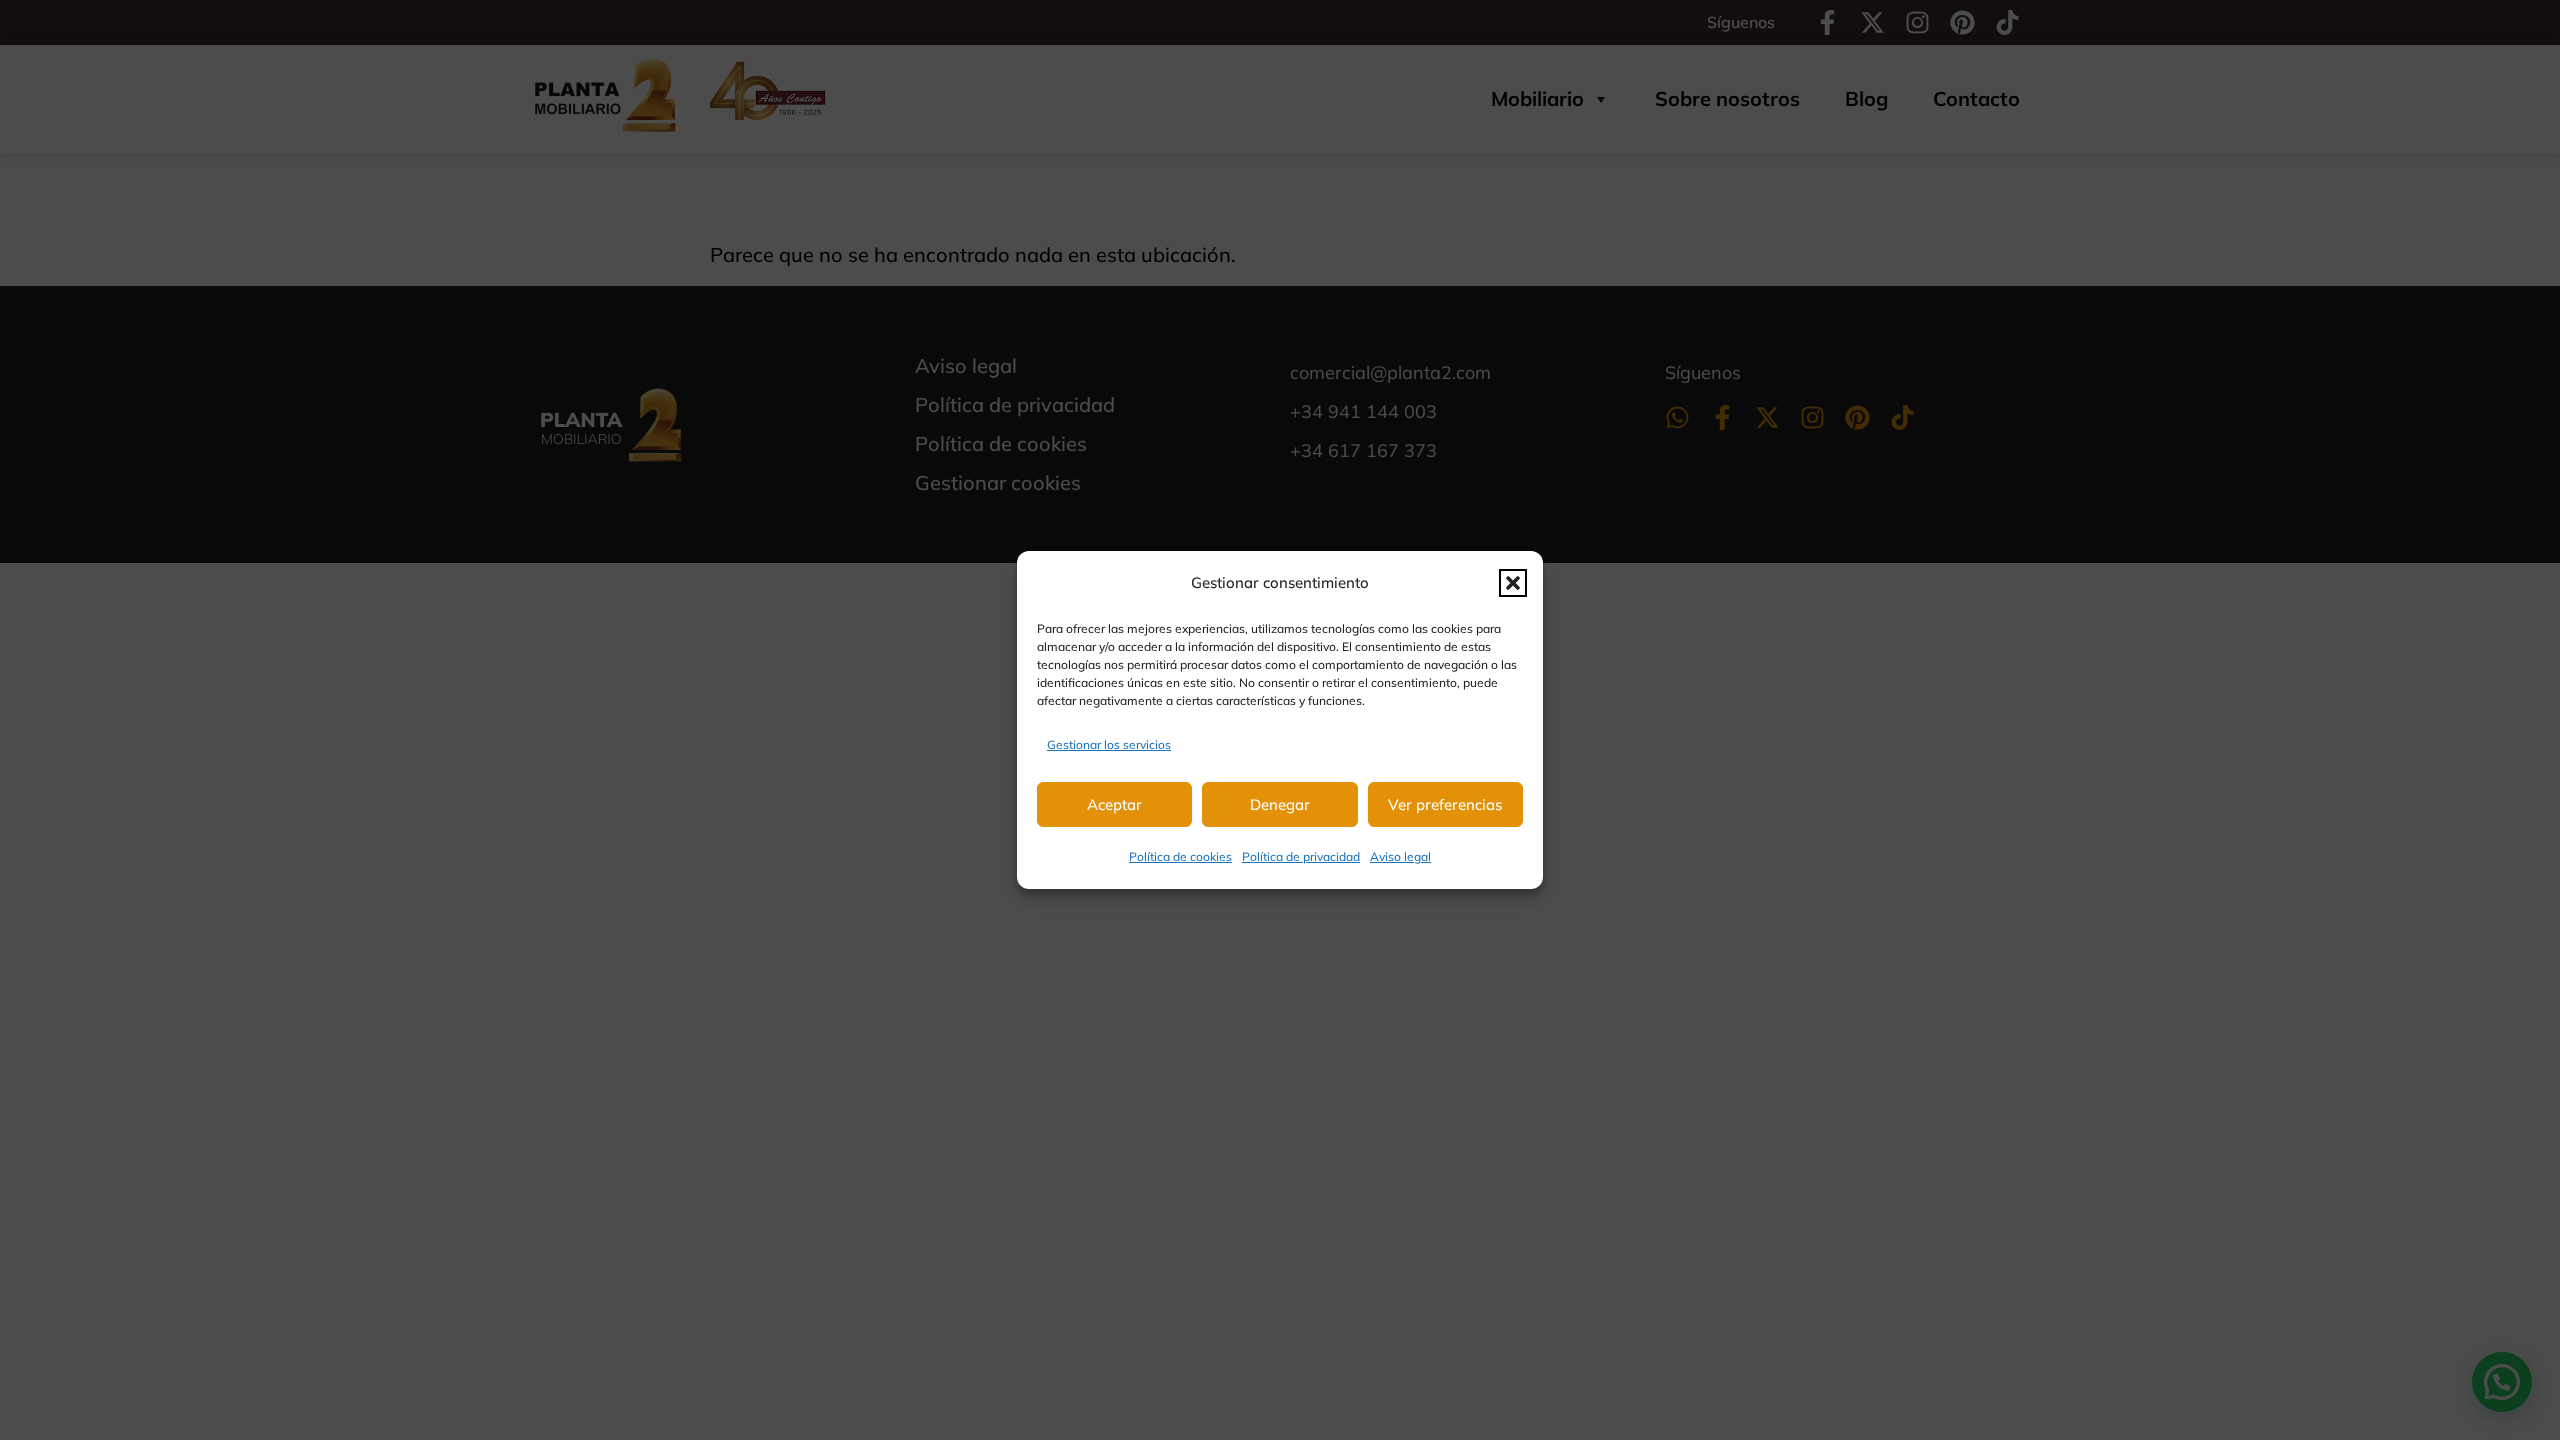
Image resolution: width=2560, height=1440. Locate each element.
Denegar (1280, 804)
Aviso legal (1400, 856)
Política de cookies (1180, 856)
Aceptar (1114, 804)
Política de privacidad (1301, 856)
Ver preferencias (1445, 804)
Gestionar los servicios (1109, 744)
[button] (1513, 583)
